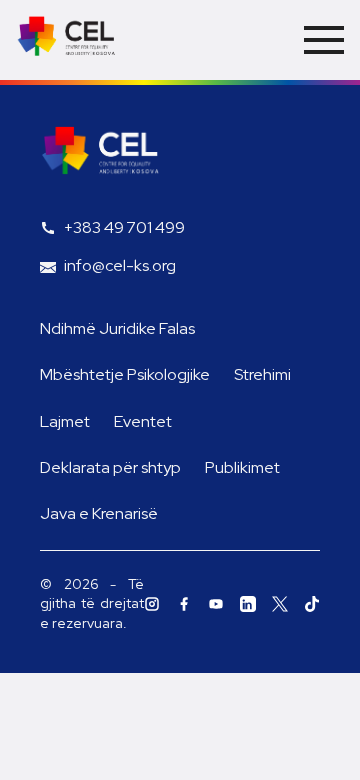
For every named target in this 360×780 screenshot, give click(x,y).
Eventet (143, 421)
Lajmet (65, 421)
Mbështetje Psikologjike (125, 374)
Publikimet (242, 467)
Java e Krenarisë (99, 513)
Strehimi (262, 374)
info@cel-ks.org (120, 265)
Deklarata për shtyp (110, 467)
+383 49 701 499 (124, 227)
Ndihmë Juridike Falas (117, 328)
